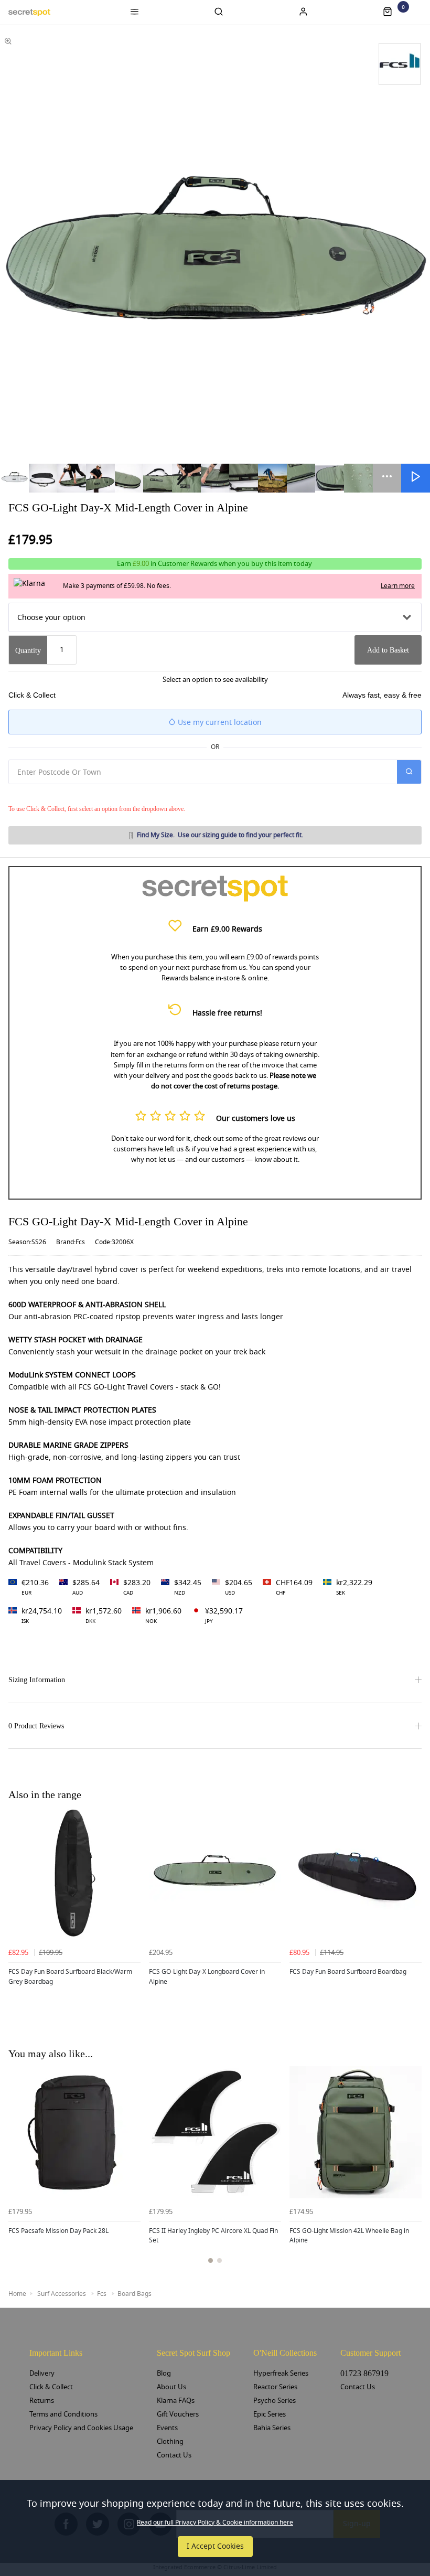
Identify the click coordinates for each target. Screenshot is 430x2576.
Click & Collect (51, 2387)
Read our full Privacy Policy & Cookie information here (215, 2522)
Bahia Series (272, 2428)
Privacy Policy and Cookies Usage (81, 2428)
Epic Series (270, 2414)
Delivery (42, 2373)
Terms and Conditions (63, 2414)
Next (412, 2171)
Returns (42, 2401)
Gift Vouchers (178, 2414)
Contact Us (174, 2455)
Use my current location (219, 723)
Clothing (170, 2441)
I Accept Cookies (215, 2546)
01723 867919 (364, 2373)
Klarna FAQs (176, 2401)
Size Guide (220, 835)
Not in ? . (79, 794)
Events (167, 2428)
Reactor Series (275, 2387)
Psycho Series (275, 2401)
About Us (171, 2387)
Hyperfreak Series (281, 2373)
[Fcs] (400, 64)
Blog (164, 2373)
